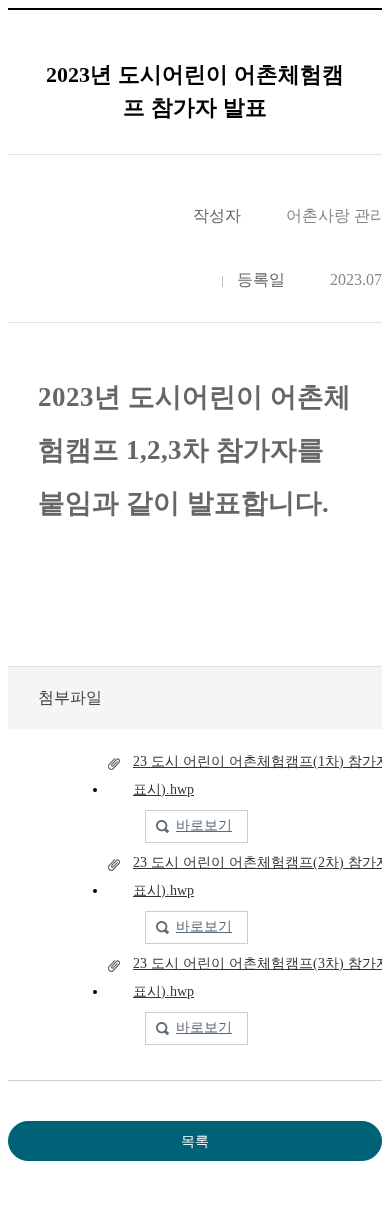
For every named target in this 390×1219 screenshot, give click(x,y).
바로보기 (204, 825)
